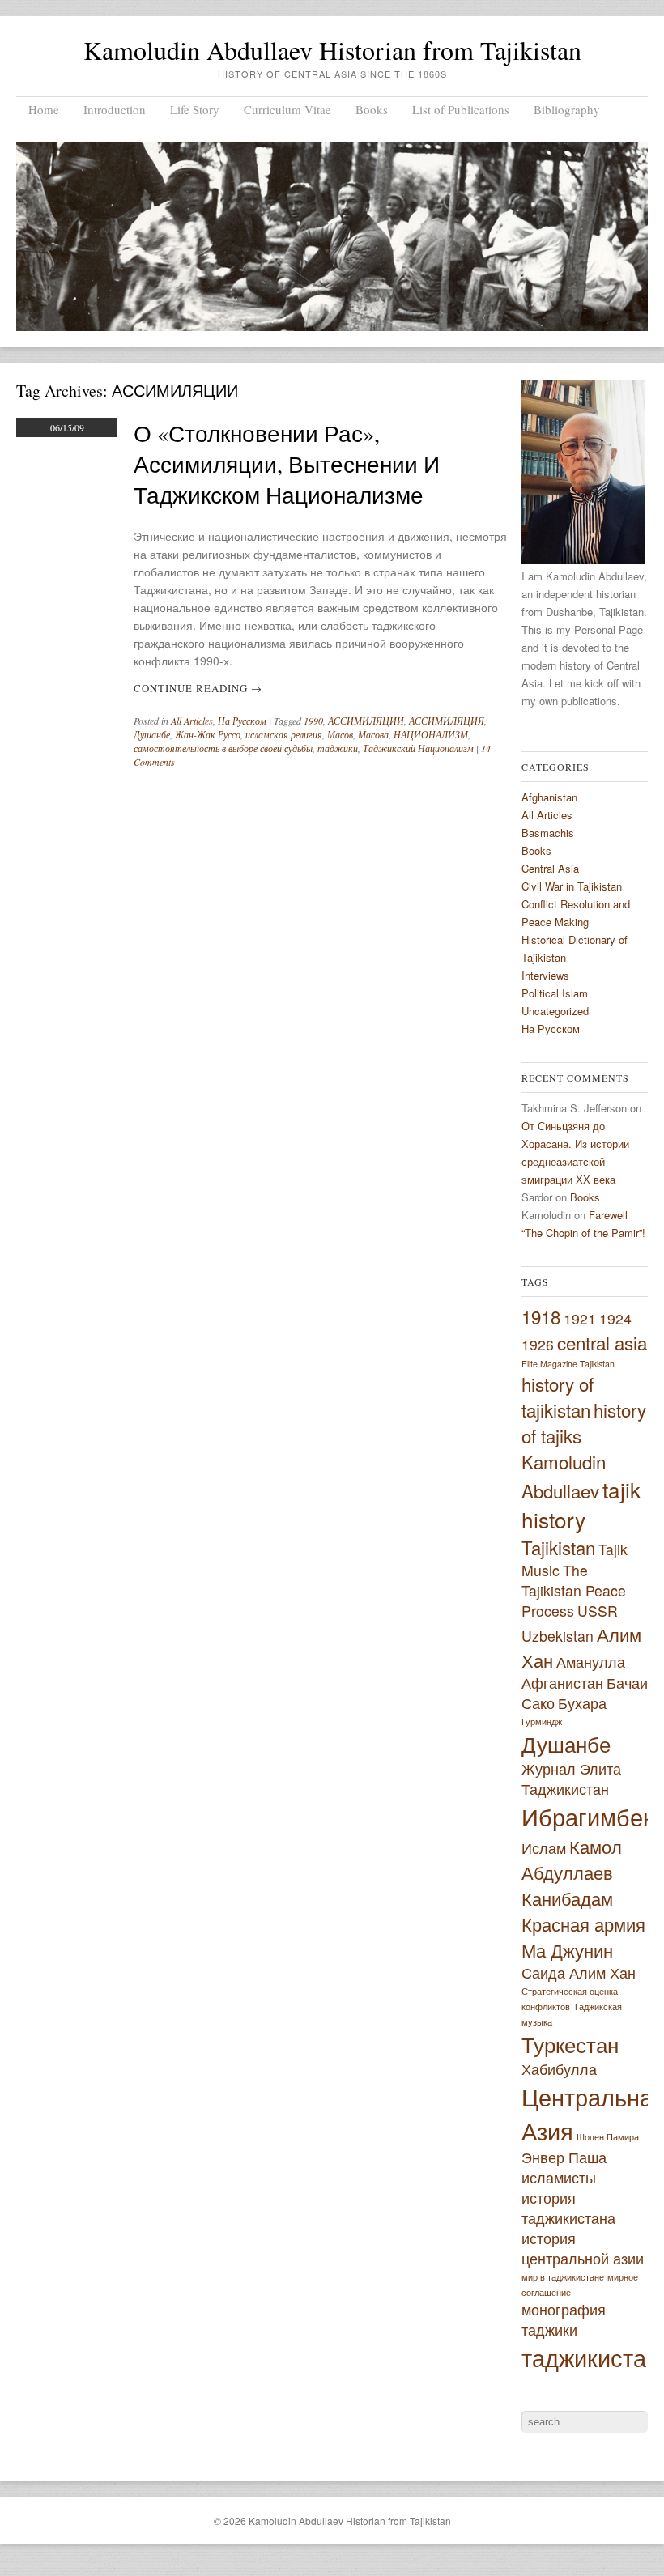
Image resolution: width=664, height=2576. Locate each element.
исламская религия (284, 734)
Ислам (544, 1848)
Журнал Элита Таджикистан (571, 1779)
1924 (615, 1318)
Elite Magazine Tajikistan (568, 1364)
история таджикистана (568, 2208)
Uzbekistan (558, 1636)
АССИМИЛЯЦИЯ (447, 721)
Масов (340, 734)
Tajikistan (558, 1547)
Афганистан (562, 1683)
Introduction (115, 109)
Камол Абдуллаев (572, 1859)
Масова (373, 734)
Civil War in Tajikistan (572, 886)
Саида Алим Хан (579, 1972)
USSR (598, 1611)
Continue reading (198, 688)
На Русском (242, 721)
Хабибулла (559, 2069)
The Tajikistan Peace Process (574, 1590)
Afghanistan (549, 797)
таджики (338, 748)
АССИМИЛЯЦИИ (366, 721)
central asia (602, 1342)
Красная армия (583, 1923)
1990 (313, 721)
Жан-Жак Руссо (208, 734)
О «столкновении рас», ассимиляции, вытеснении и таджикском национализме (287, 464)
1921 (580, 1318)
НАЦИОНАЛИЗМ (431, 734)
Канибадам (567, 1898)
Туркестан (570, 2044)
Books (372, 109)
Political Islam (555, 993)
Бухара (582, 1703)
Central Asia (550, 868)
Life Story (195, 109)
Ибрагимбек (587, 1816)
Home (44, 109)
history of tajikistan (558, 1396)
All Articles (192, 721)
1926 (538, 1344)
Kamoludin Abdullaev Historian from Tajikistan (332, 50)
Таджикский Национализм (418, 748)
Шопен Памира (608, 2137)
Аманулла (591, 1662)
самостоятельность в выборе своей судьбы (223, 748)
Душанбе (152, 734)
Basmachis (548, 833)
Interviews (545, 975)
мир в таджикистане (563, 2277)
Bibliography (567, 109)
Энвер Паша (564, 2157)
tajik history (581, 1504)
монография (564, 2309)
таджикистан (590, 2357)
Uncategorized (555, 1011)
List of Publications (461, 109)
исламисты (559, 2177)
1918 (541, 1316)
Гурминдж (542, 1722)
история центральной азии (583, 2248)
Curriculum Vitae (287, 109)
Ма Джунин (567, 1949)
